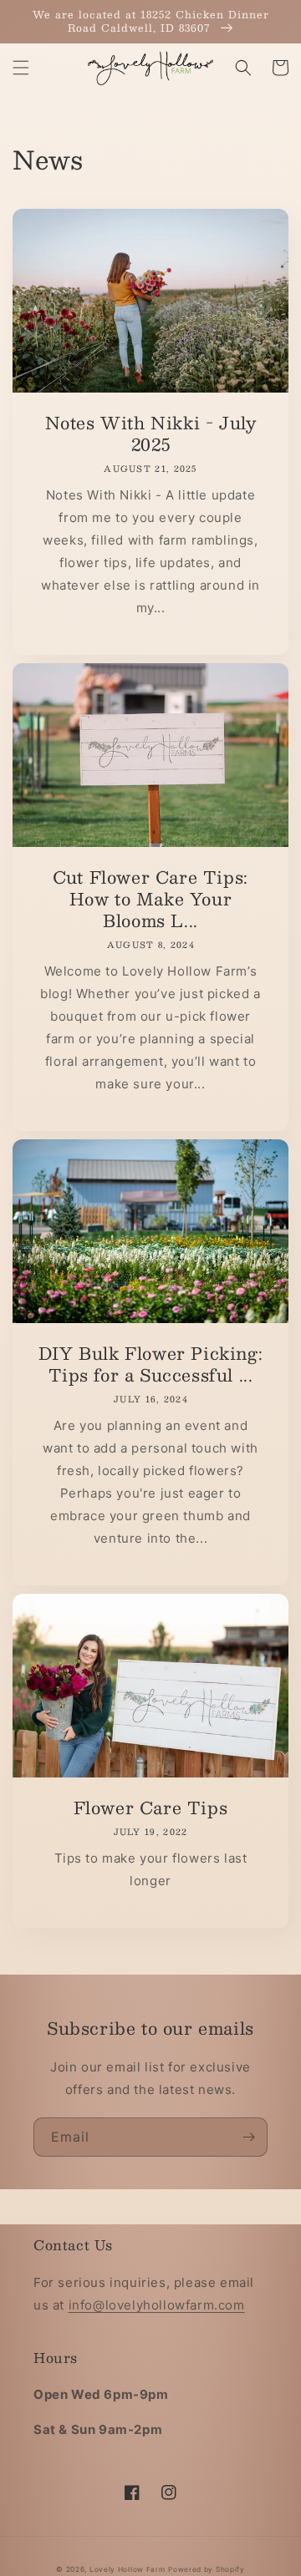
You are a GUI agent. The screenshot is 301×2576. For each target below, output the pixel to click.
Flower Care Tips (151, 1808)
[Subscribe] (248, 2137)
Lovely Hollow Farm (128, 2569)
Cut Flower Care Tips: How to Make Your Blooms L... (150, 899)
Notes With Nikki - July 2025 (151, 434)
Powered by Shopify (207, 2569)
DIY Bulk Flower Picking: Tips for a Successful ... (150, 1364)
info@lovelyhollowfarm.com (157, 2305)
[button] (21, 68)
